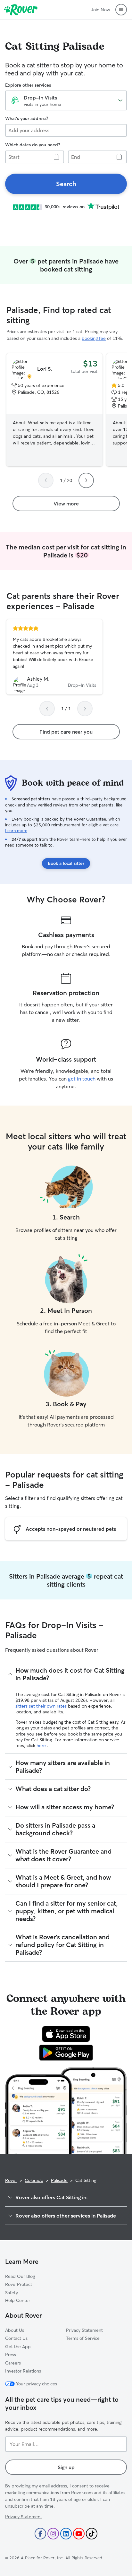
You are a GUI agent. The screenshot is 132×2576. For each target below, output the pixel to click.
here (42, 1745)
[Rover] (21, 10)
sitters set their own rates (42, 1706)
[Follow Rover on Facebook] (40, 2534)
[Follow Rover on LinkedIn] (66, 2534)
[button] (121, 10)
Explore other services (28, 85)
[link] (66, 184)
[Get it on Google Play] (66, 2053)
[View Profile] (54, 657)
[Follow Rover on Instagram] (53, 2534)
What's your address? (27, 118)
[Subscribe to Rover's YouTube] (79, 2534)
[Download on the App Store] (66, 2034)
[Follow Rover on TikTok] (92, 2534)
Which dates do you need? (33, 145)
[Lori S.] (54, 410)
